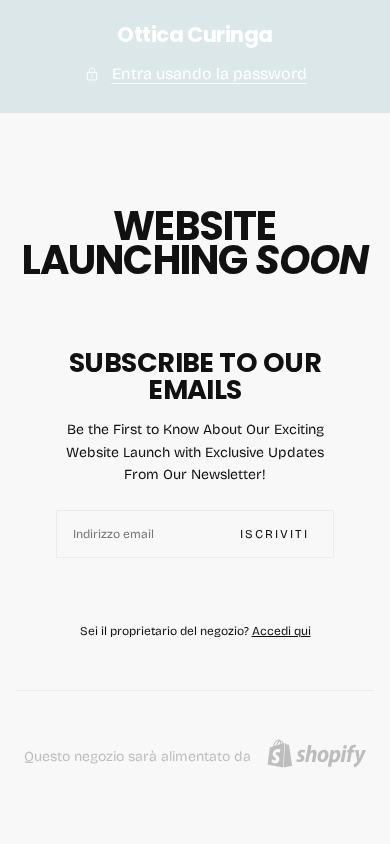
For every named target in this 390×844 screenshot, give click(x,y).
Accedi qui (281, 631)
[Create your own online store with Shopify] (316, 753)
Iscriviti (274, 534)
